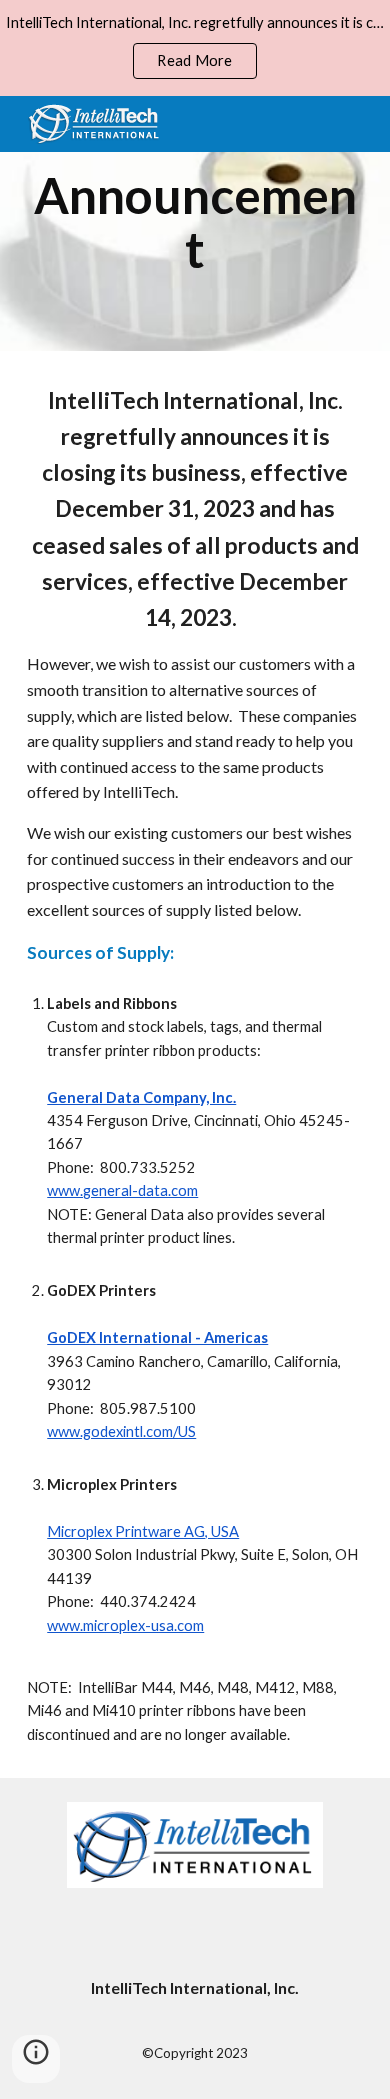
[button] (36, 2059)
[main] (195, 223)
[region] (195, 48)
